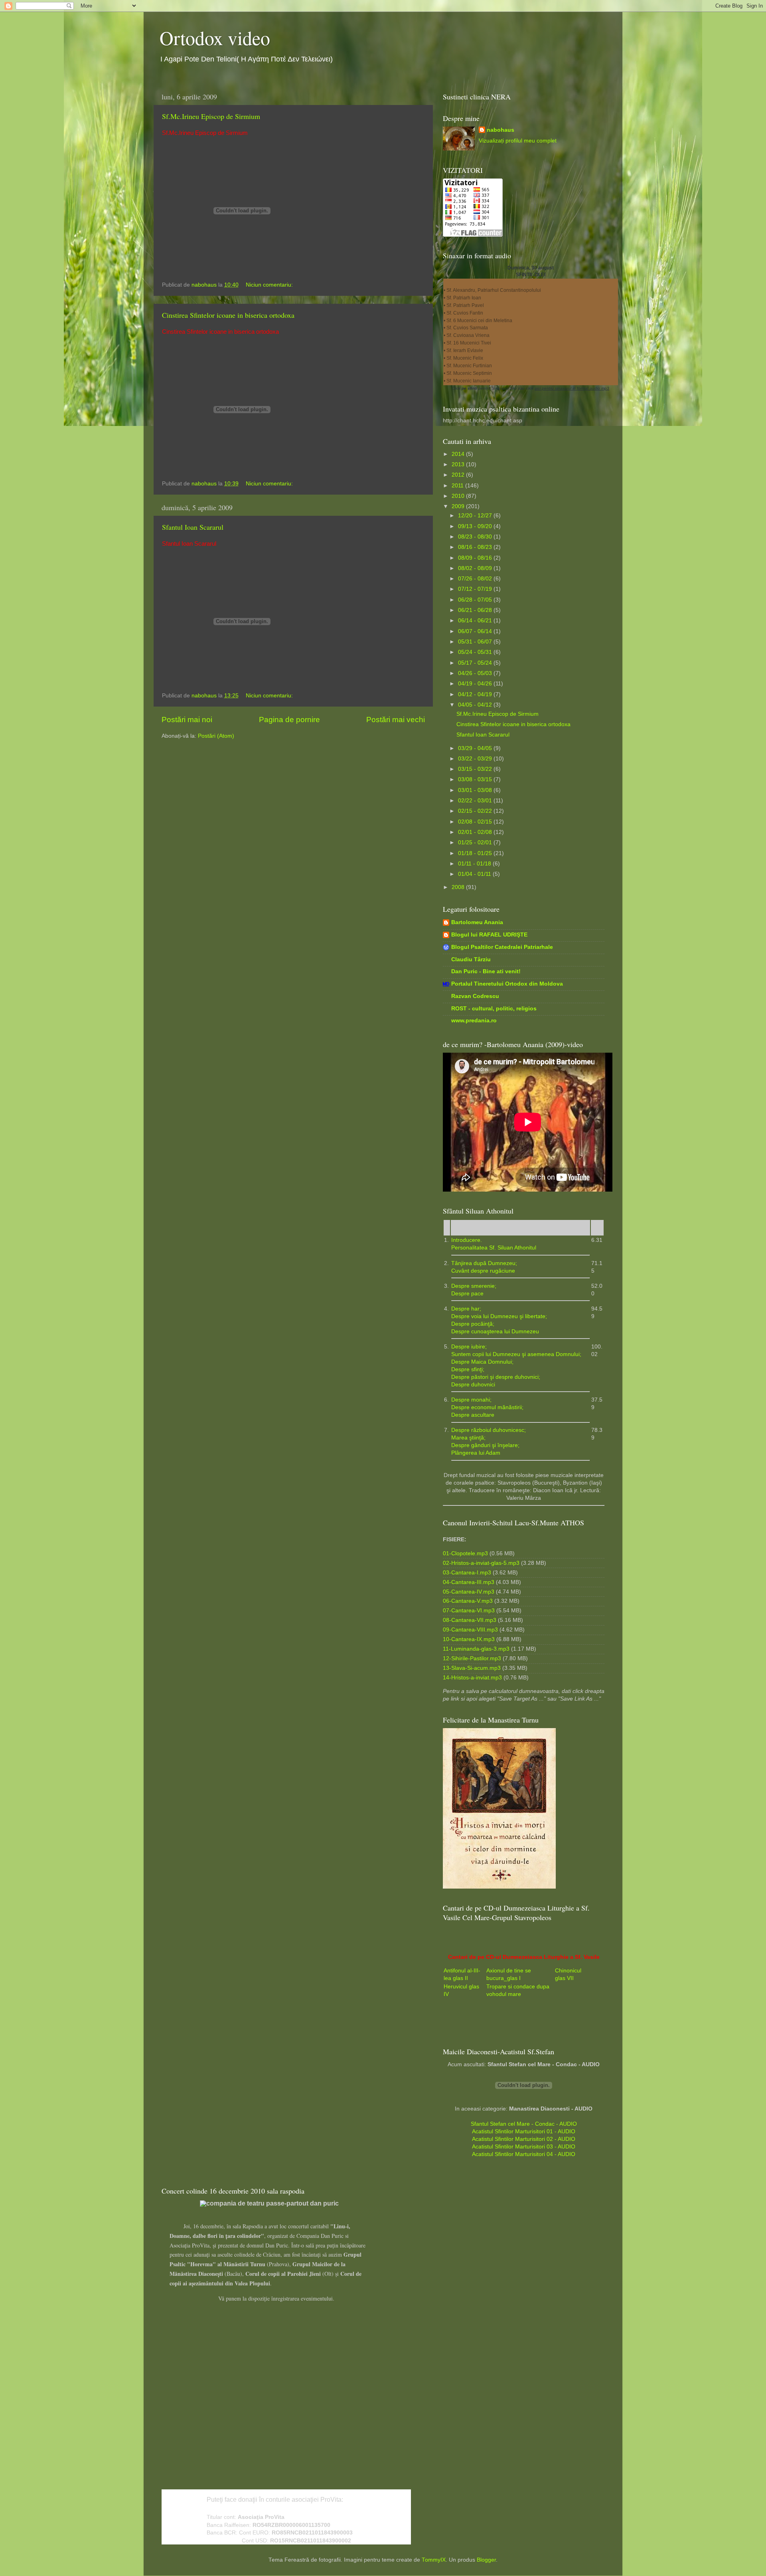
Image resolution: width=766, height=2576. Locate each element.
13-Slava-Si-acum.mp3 (472, 1668)
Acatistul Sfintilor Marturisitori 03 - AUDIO (524, 2147)
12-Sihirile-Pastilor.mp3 (472, 1658)
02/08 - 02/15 (476, 822)
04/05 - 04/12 (476, 705)
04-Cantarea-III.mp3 (469, 1582)
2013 (459, 464)
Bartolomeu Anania (477, 922)
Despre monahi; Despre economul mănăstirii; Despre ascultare (487, 1407)
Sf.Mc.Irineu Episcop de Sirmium (211, 116)
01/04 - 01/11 (475, 874)
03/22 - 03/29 (476, 759)
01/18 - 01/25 (476, 853)
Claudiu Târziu (471, 959)
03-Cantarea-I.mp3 (467, 1573)
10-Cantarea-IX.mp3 (469, 1639)
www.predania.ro (474, 1021)
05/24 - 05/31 (476, 652)
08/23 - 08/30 (476, 537)
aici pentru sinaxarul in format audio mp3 (572, 388)
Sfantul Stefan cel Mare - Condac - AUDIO (524, 2124)
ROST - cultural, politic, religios (494, 1009)
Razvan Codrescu (475, 996)
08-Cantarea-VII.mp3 (470, 1620)
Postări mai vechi (396, 720)
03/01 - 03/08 (476, 790)
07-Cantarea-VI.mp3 (469, 1611)
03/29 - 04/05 (476, 748)
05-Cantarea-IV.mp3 (469, 1592)
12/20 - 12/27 (476, 516)
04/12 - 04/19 (476, 694)
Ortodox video (215, 38)
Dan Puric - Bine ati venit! (486, 971)
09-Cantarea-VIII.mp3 (470, 1630)
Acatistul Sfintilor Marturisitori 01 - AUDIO (524, 2131)
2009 (459, 506)
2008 (459, 887)
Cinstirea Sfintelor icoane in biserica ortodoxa (228, 315)
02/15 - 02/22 (476, 811)
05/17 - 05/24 (476, 663)
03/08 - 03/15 (476, 779)
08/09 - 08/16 (476, 558)
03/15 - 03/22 (476, 769)
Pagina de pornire (289, 720)
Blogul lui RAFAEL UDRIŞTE (489, 935)
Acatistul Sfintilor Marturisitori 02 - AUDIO (524, 2139)
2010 (459, 496)
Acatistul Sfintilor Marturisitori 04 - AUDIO (524, 2154)
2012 (459, 475)
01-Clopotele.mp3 (465, 1553)
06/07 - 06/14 (476, 631)
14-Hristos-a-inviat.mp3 (472, 1678)
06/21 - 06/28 (476, 610)
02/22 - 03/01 (476, 801)
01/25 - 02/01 (476, 842)
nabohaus (500, 130)
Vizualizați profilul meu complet (518, 141)
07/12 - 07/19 (476, 589)
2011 (458, 486)
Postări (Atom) (216, 736)
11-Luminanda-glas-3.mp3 (476, 1649)
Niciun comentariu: (270, 285)
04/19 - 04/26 (476, 684)
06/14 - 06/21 (476, 621)
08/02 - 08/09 (476, 568)
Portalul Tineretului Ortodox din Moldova (507, 984)
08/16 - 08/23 (476, 547)
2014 (459, 454)
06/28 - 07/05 (476, 600)
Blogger (486, 2560)
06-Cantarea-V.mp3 (468, 1601)
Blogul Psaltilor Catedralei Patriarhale (502, 947)
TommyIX (434, 2560)
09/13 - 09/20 (476, 526)
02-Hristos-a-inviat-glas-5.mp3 (481, 1563)
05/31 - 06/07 (476, 642)
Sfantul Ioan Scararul (193, 527)
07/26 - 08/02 (476, 579)
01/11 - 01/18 (475, 864)
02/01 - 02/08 (476, 832)
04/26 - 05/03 (476, 673)
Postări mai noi (187, 720)
